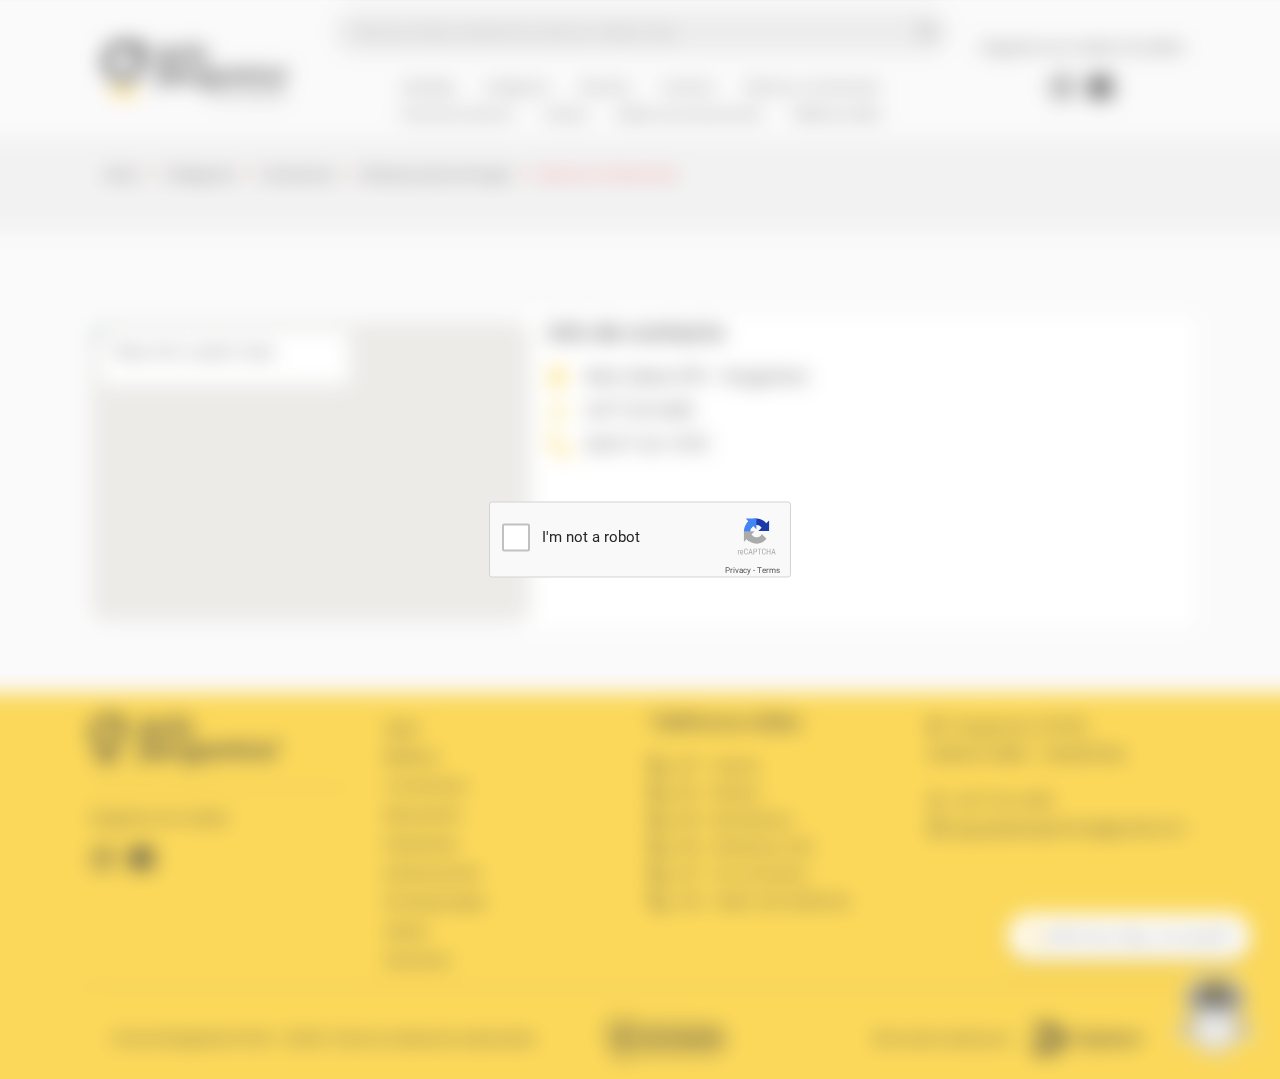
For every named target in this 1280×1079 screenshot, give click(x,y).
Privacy (738, 570)
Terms (768, 570)
